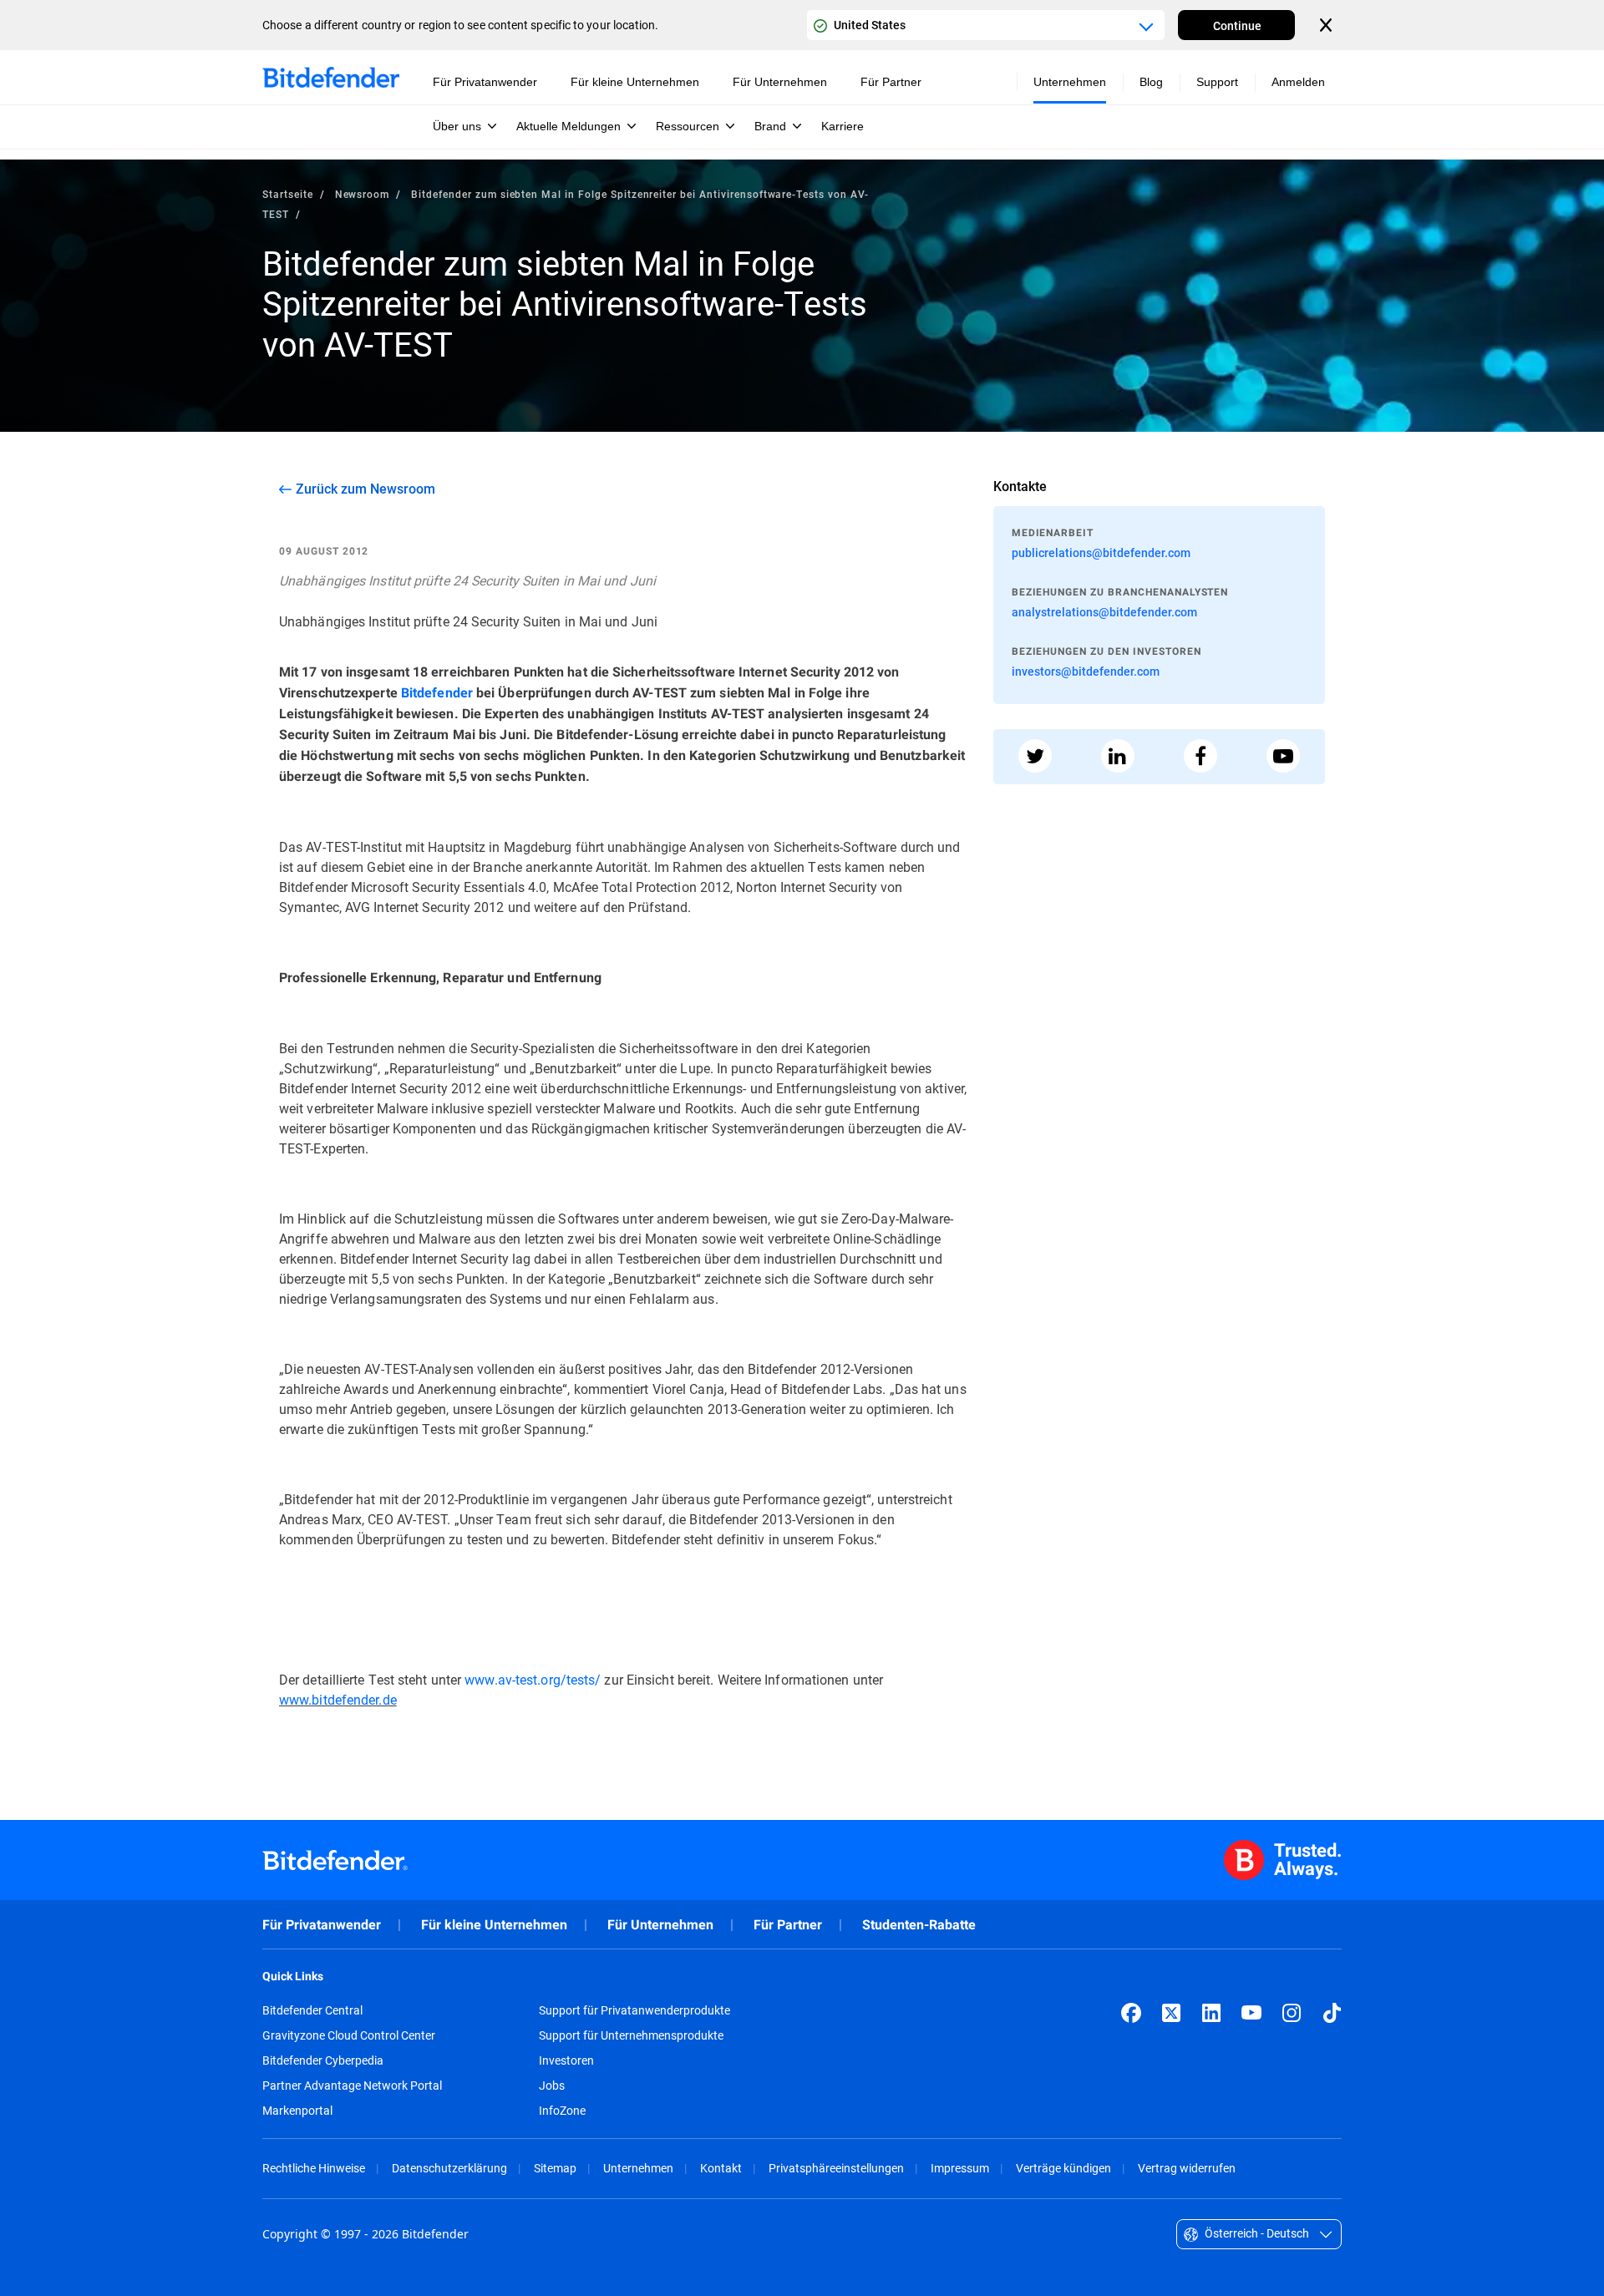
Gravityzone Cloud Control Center (349, 2035)
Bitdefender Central (312, 2010)
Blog (1151, 82)
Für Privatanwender (322, 1925)
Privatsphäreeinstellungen (836, 2168)
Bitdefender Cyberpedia (323, 2060)
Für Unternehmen (660, 1925)
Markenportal (297, 2111)
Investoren (566, 2060)
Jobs (552, 2086)
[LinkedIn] (1211, 2013)
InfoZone (562, 2111)
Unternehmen (638, 2168)
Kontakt (721, 2168)
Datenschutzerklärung (449, 2168)
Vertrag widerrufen (1187, 2168)
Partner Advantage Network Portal (352, 2086)
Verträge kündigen (1063, 2168)
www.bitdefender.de (338, 1699)
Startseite (288, 194)
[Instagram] (1292, 2013)
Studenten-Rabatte (919, 1925)
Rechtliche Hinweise (314, 2168)
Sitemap (555, 2168)
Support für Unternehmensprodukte (631, 2035)
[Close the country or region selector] (1327, 25)
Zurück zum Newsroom (365, 489)
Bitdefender (437, 693)
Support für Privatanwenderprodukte (634, 2010)
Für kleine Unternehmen (494, 1925)
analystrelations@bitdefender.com (1104, 612)
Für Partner (788, 1925)
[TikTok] (1332, 2013)
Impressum (960, 2168)
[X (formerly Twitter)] (1171, 2013)
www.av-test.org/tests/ (533, 1679)
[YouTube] (1251, 2013)
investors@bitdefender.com (1086, 671)
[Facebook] (1131, 2013)
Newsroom (363, 194)
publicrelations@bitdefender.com (1101, 552)
